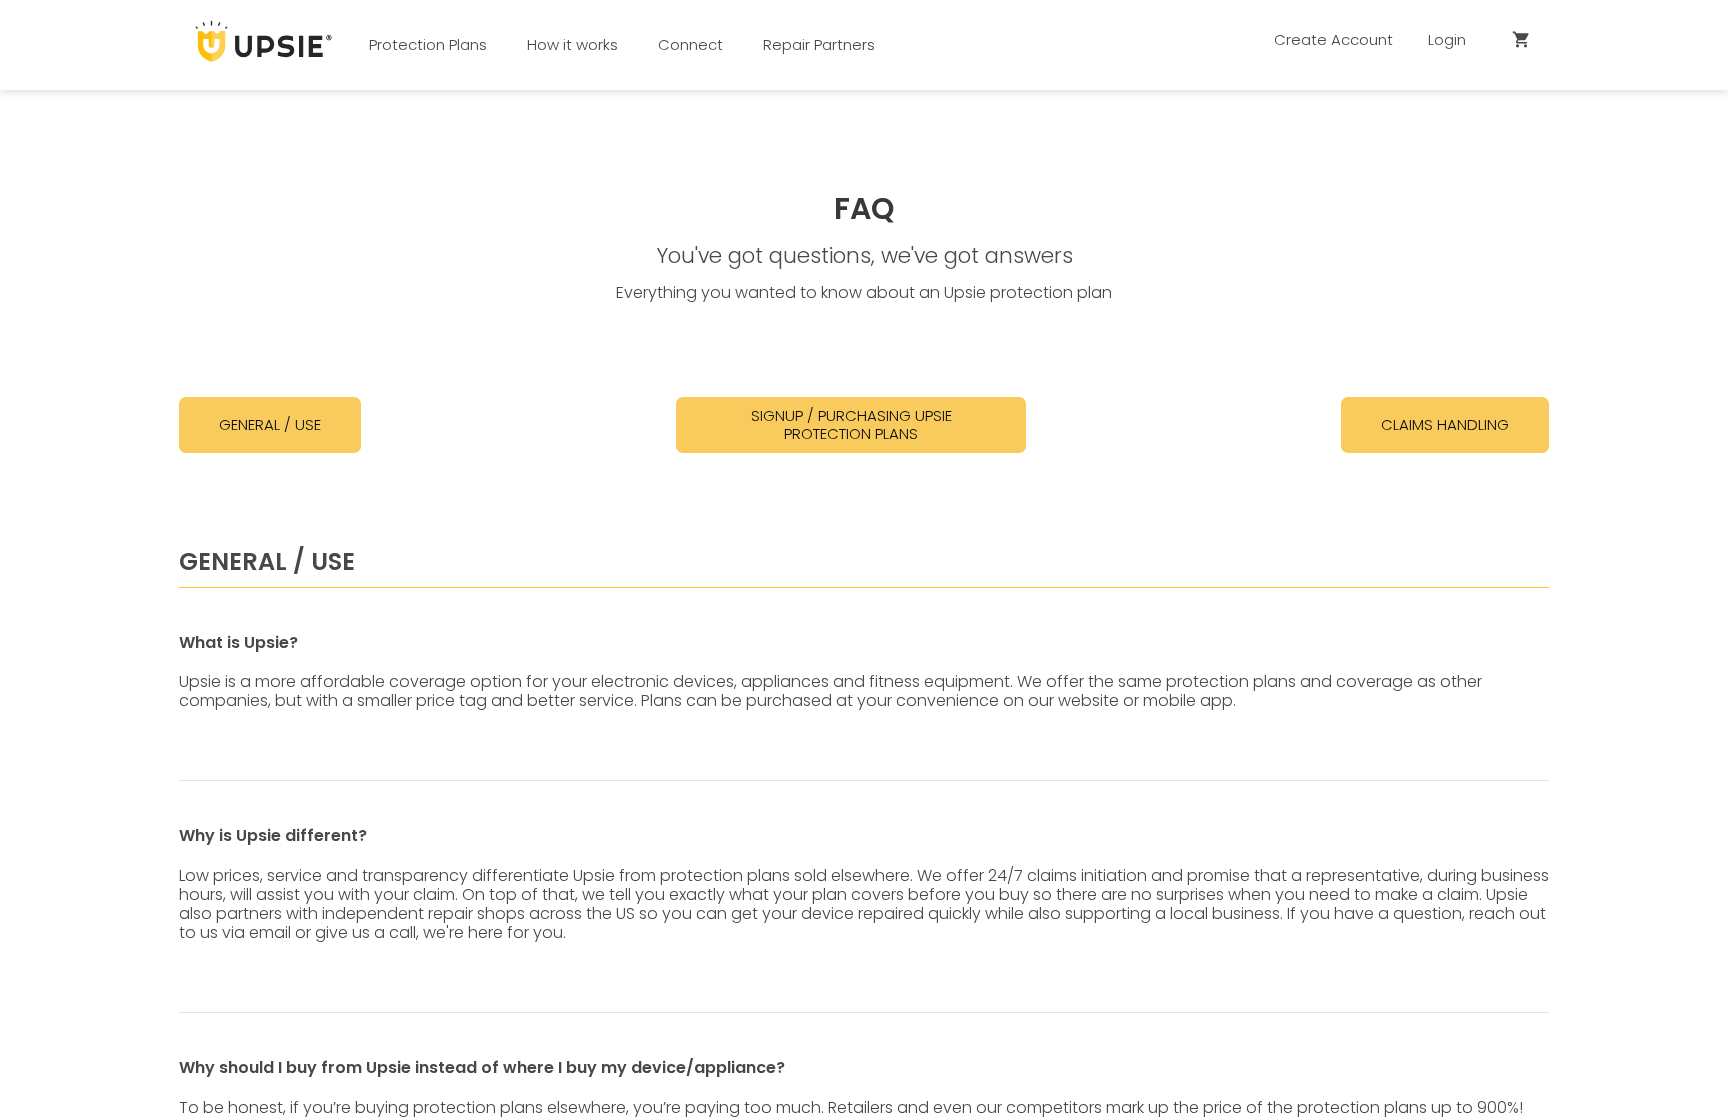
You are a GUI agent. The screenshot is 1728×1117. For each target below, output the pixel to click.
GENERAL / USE (270, 424)
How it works (572, 44)
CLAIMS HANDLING (1445, 424)
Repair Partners (819, 44)
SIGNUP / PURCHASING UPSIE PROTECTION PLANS (851, 424)
